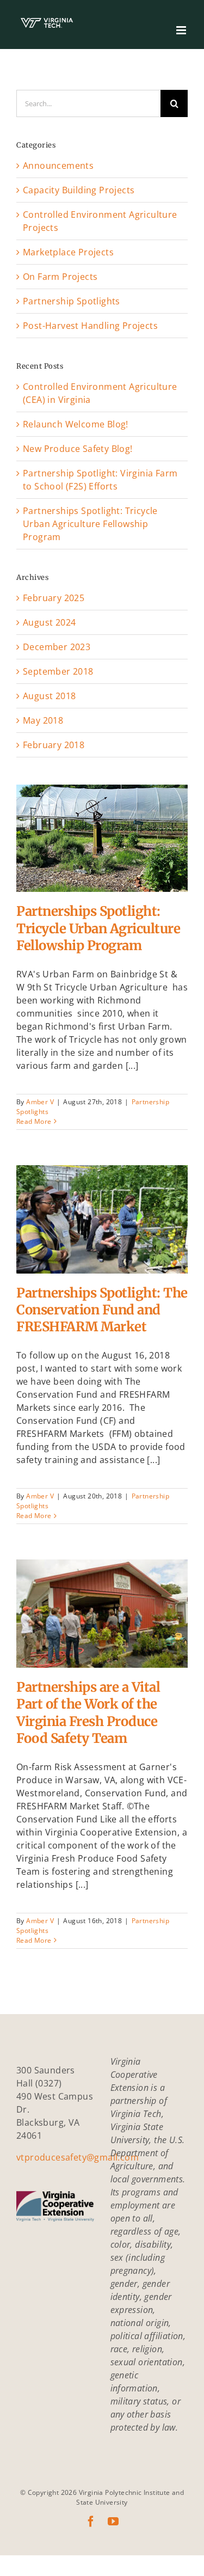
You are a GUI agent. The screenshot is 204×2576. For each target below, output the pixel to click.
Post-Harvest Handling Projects (90, 326)
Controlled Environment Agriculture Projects (100, 221)
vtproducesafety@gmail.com (78, 2157)
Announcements (58, 166)
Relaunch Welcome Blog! (76, 424)
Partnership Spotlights (102, 882)
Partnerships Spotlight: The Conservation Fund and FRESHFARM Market (102, 1196)
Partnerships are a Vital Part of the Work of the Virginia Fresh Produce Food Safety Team (102, 1590)
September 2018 (58, 671)
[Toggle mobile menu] (182, 30)
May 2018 (43, 720)
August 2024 (49, 622)
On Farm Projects (60, 277)
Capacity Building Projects (79, 190)
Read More (34, 1121)
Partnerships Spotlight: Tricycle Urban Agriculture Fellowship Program (102, 815)
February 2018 (54, 745)
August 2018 (49, 696)
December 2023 (57, 647)
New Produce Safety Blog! (78, 449)
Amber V (40, 1102)
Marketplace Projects (68, 252)
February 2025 (54, 598)
